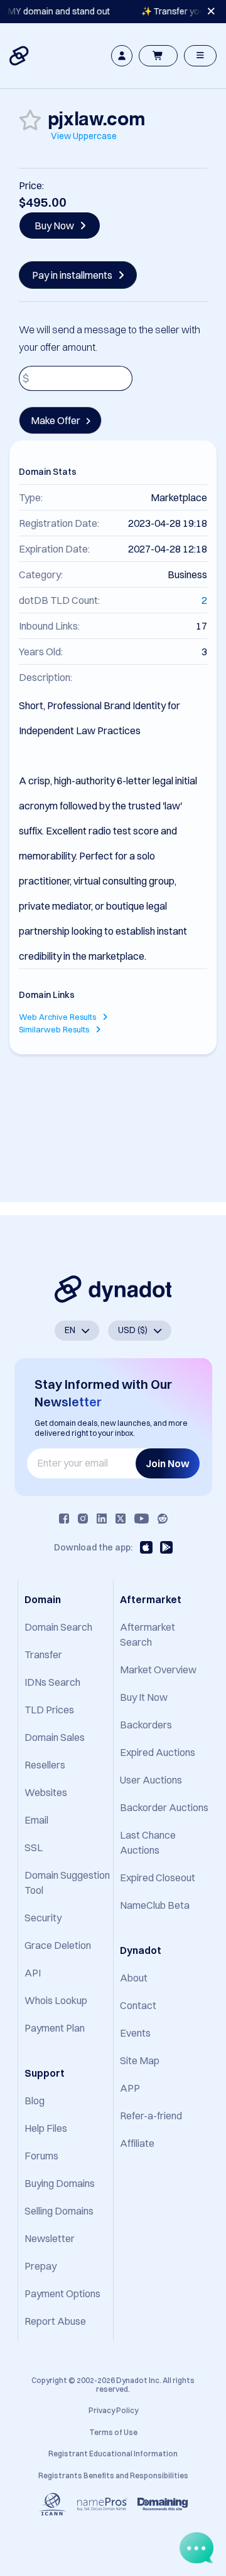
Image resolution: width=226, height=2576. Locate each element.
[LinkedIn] (102, 1519)
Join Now (168, 1463)
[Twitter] (121, 1519)
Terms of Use (113, 2432)
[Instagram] (83, 1519)
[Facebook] (64, 1519)
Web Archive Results (58, 1017)
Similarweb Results (55, 1029)
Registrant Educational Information (113, 2454)
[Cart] (158, 56)
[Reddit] (163, 1519)
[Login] (122, 56)
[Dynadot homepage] (20, 56)
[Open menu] (200, 56)
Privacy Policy (113, 2410)
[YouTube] (142, 1519)
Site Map (140, 2060)
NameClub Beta (155, 1905)
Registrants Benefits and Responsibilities (113, 2475)
